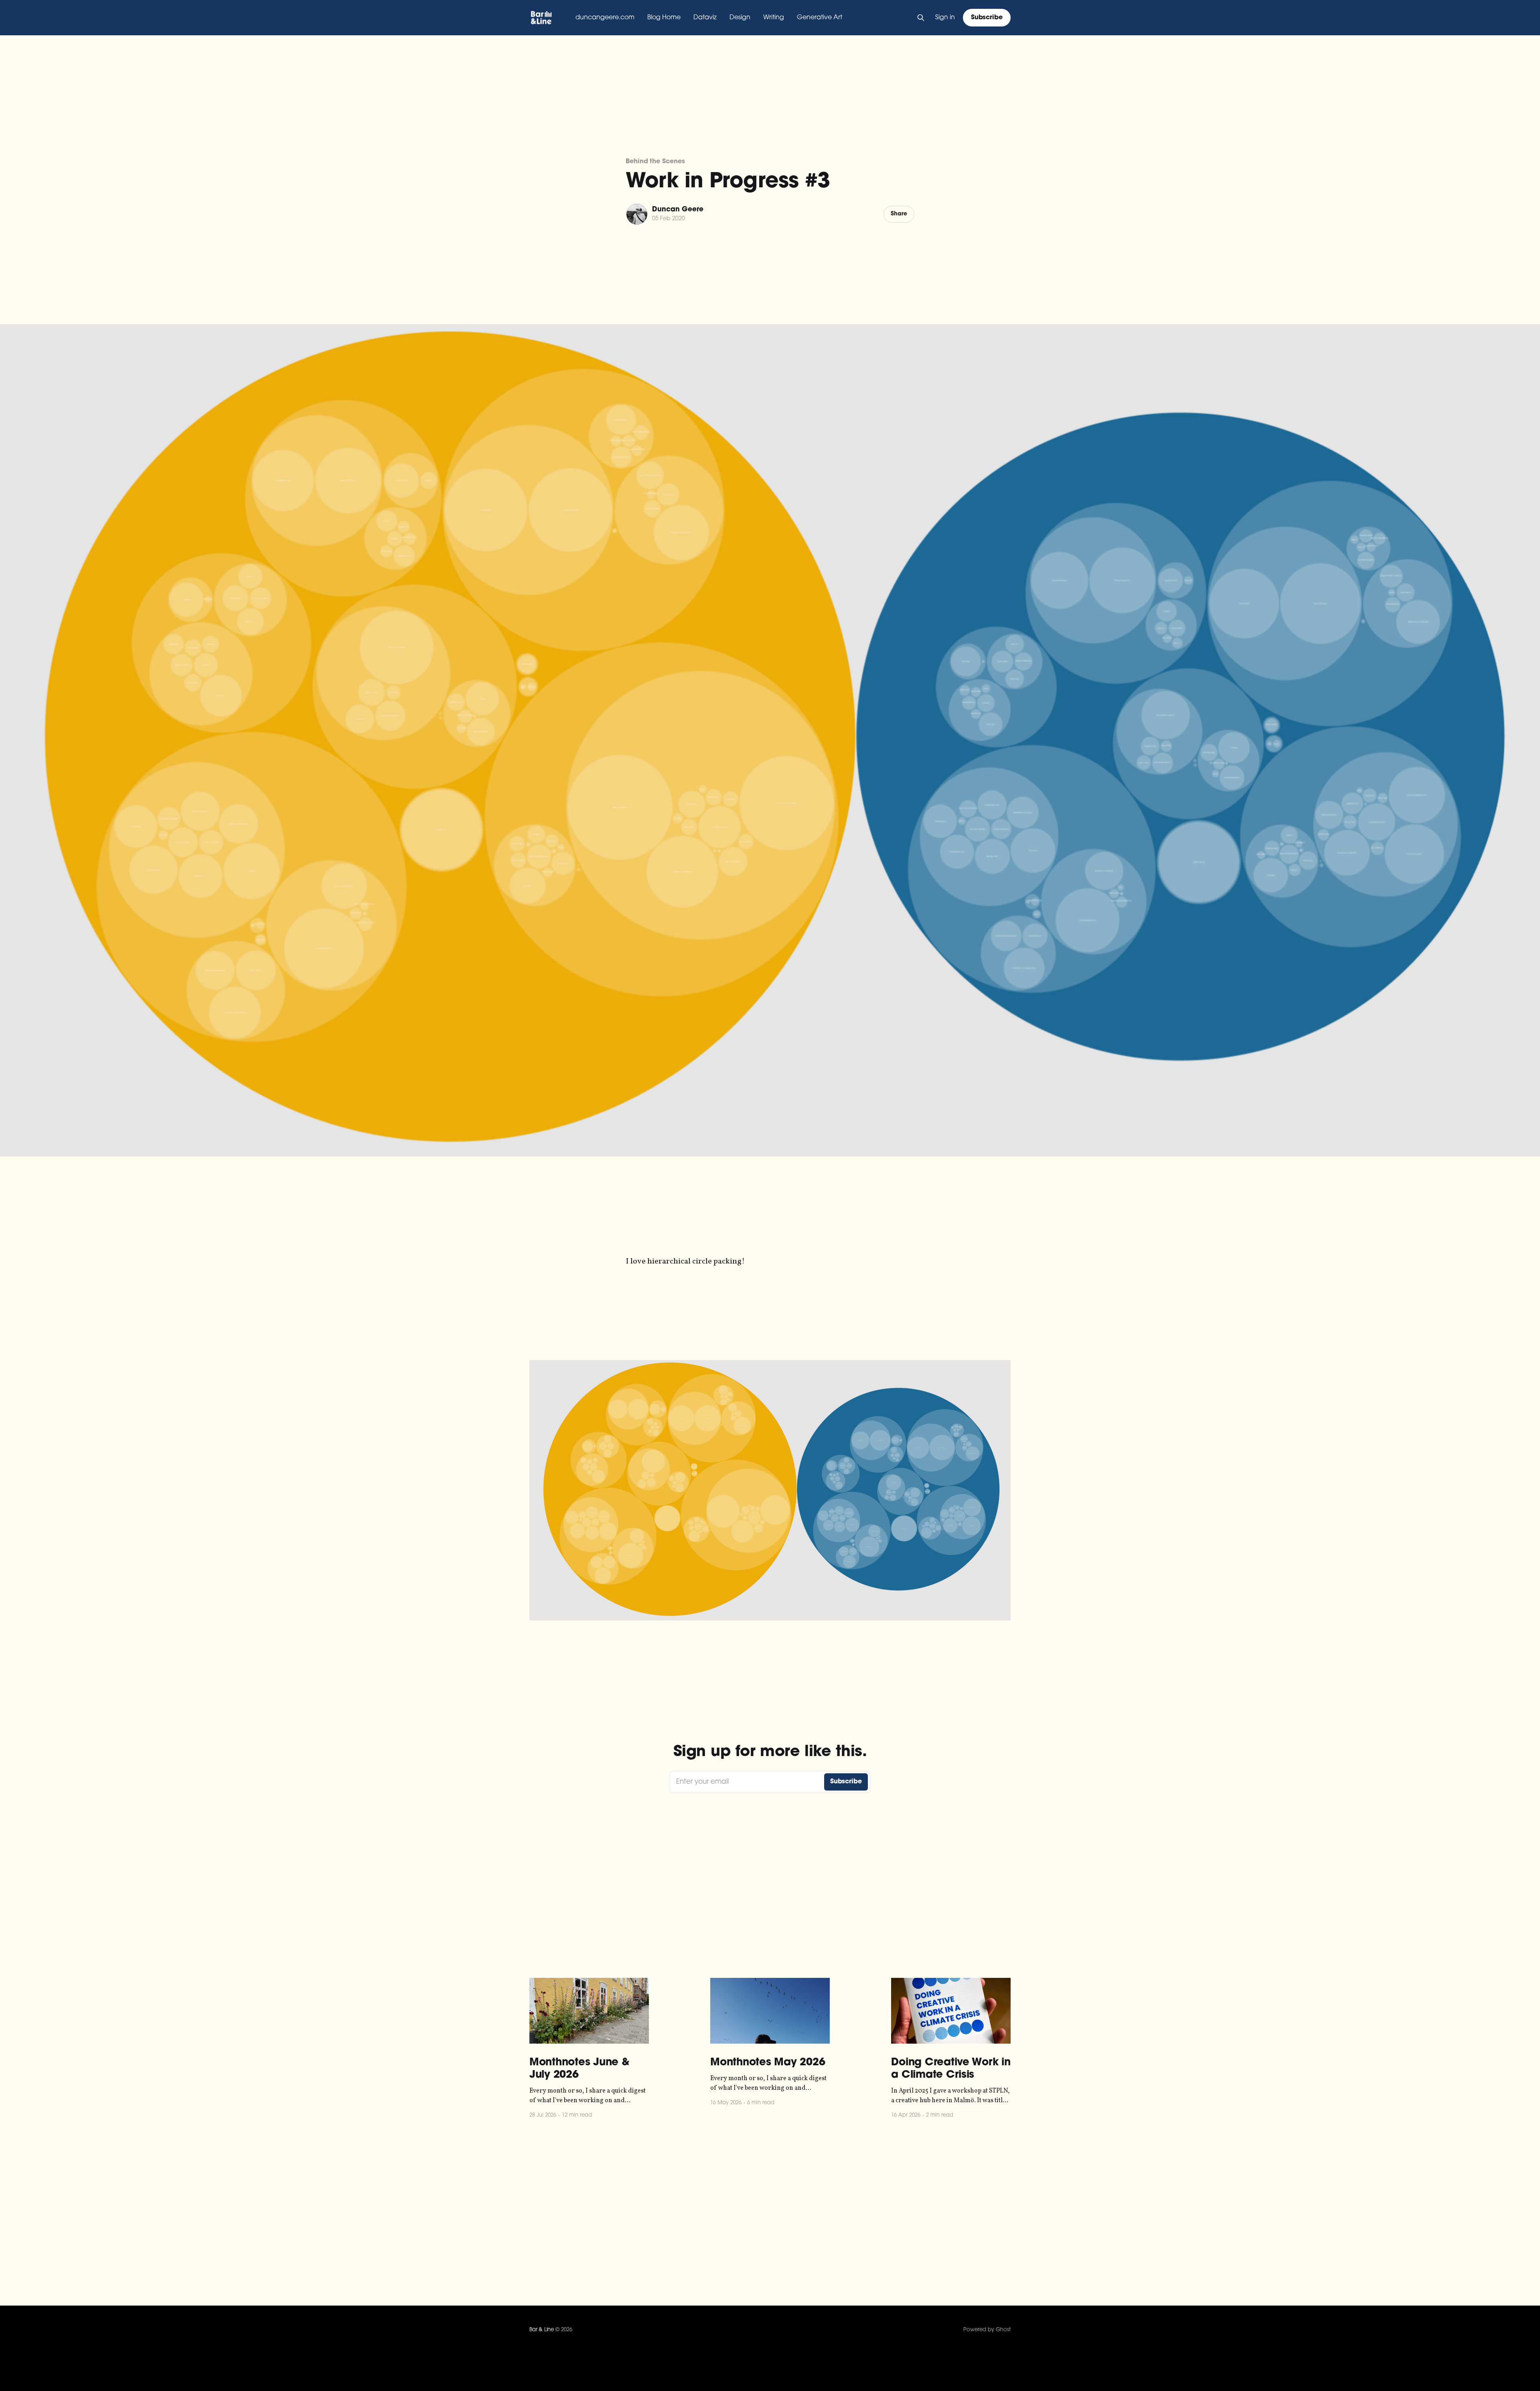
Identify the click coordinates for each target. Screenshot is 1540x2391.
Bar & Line (542, 2330)
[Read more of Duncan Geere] (637, 214)
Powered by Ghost (987, 2330)
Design (740, 18)
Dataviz (705, 18)
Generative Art (820, 18)
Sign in (945, 18)
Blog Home (664, 18)
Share (899, 214)
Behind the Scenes (655, 162)
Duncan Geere (678, 210)
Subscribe (987, 18)
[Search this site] (921, 18)
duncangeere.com (605, 18)
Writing (774, 18)
